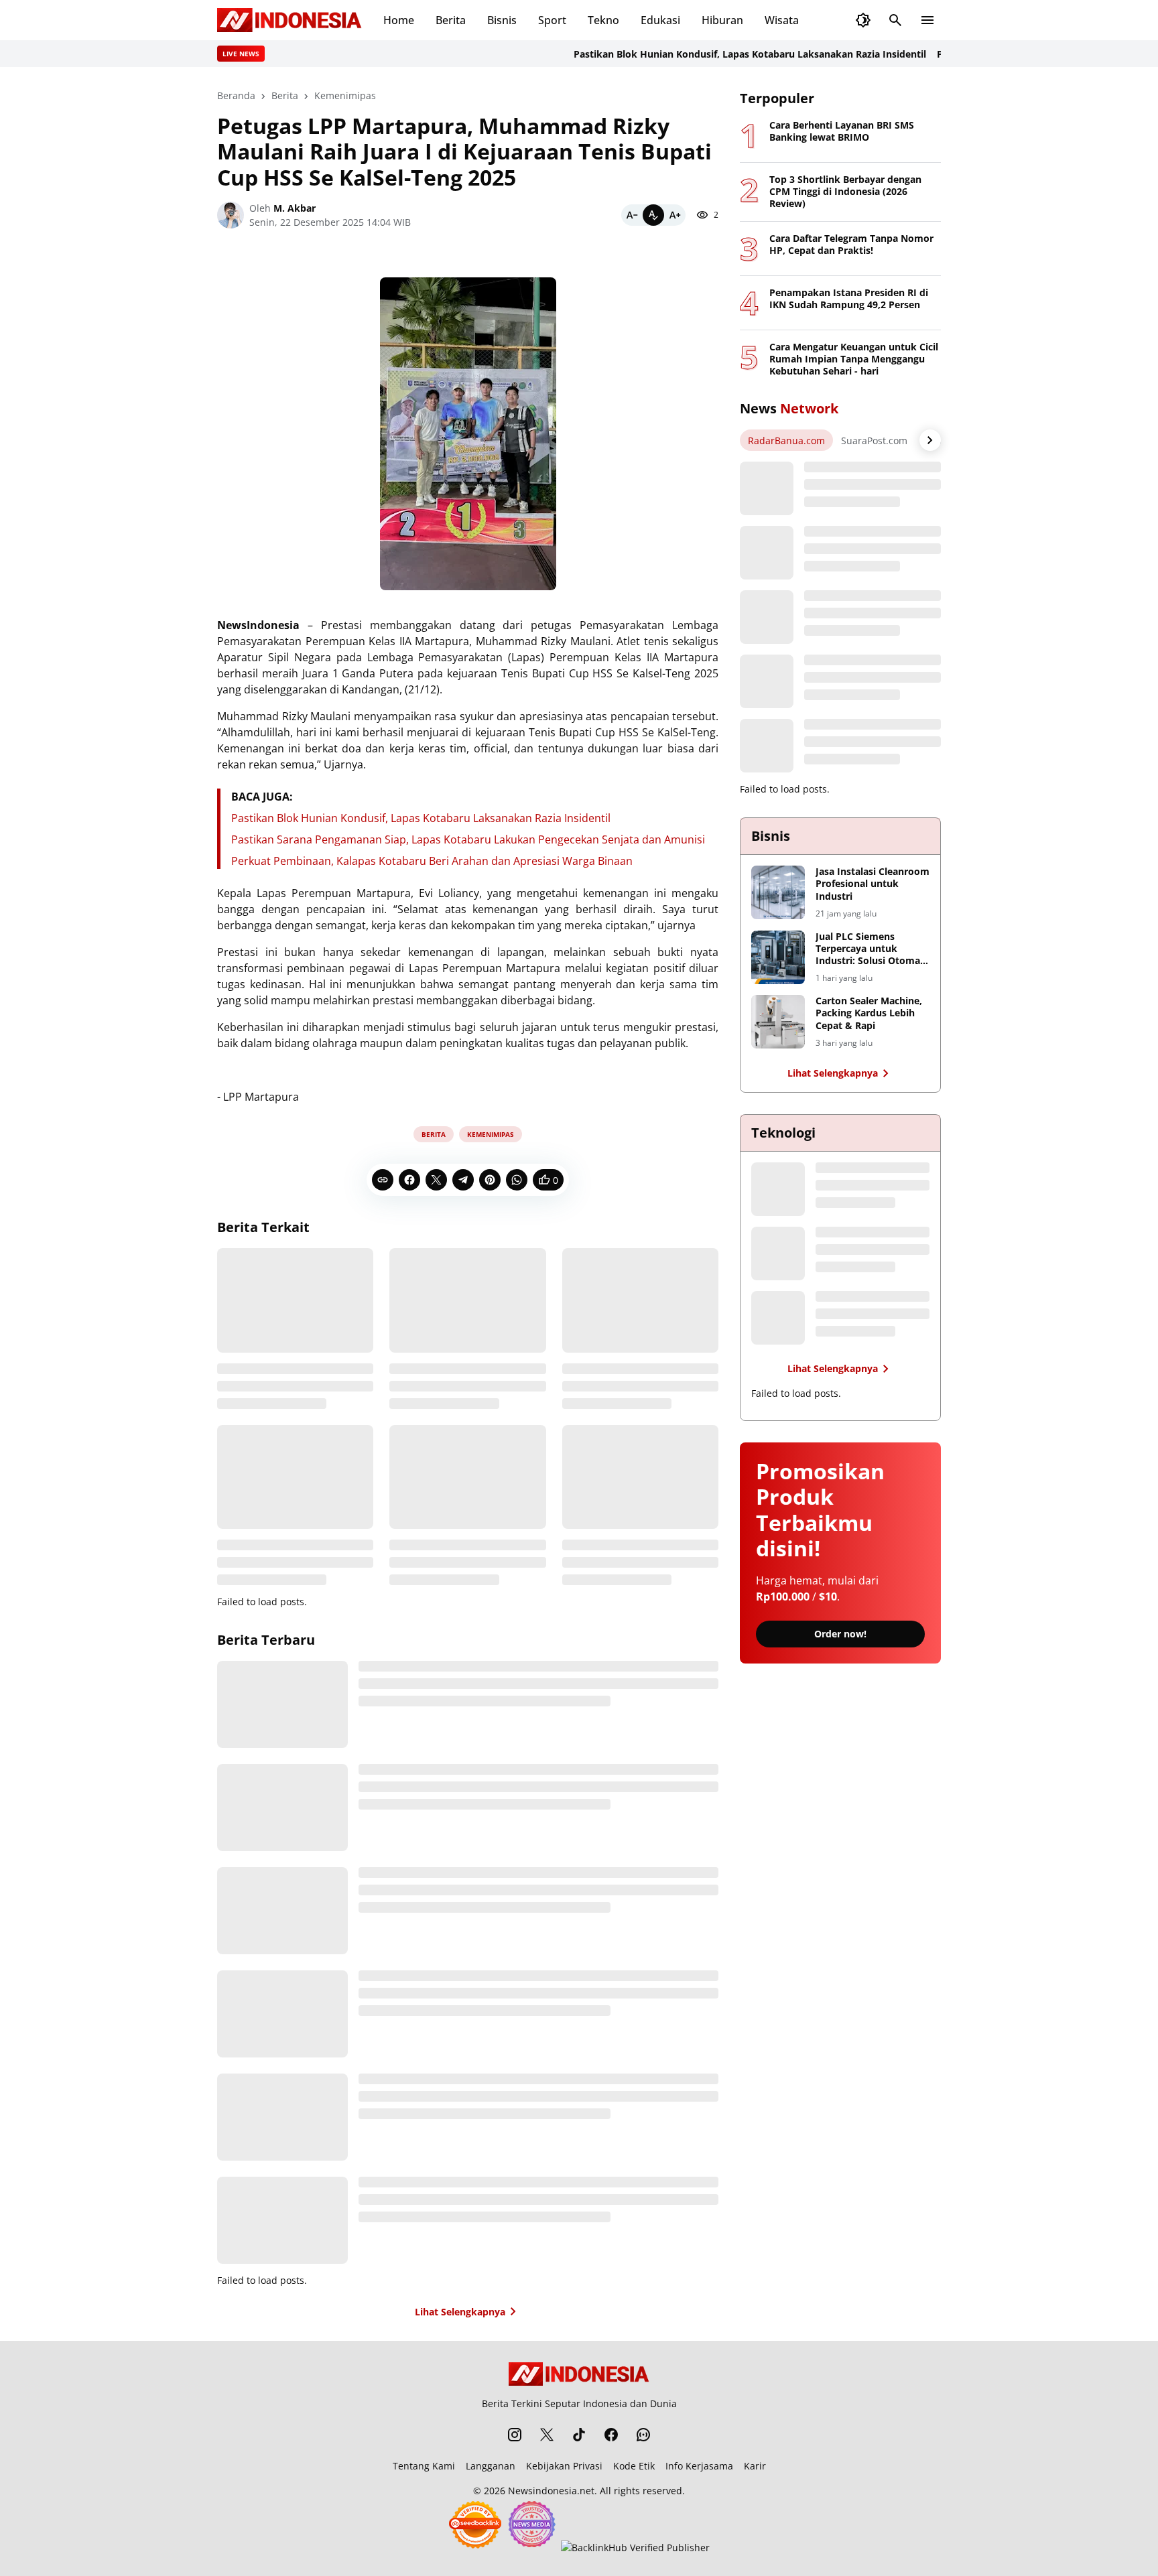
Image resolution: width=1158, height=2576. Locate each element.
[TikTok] (579, 2435)
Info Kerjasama (699, 2466)
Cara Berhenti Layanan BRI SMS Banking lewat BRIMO (842, 131)
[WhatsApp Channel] (643, 2435)
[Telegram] (463, 1180)
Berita (451, 20)
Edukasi (660, 20)
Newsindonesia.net (551, 2491)
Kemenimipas (491, 1134)
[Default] (653, 215)
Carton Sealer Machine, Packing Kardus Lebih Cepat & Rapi (869, 1013)
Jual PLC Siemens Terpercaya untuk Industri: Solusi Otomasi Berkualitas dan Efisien (872, 949)
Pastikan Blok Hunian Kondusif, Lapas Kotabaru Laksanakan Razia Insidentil (718, 54)
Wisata (782, 20)
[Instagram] (515, 2435)
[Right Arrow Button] (930, 440)
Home (399, 20)
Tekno (603, 20)
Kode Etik (634, 2466)
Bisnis (502, 20)
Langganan (491, 2466)
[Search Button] (895, 20)
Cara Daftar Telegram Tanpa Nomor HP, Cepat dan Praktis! (851, 245)
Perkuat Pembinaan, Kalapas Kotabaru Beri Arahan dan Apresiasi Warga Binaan (432, 861)
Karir (755, 2466)
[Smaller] (632, 215)
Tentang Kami (424, 2466)
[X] (436, 1180)
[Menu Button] (927, 20)
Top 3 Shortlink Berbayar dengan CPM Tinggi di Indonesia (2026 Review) (845, 192)
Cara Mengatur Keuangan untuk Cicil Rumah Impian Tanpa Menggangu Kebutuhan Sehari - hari (854, 359)
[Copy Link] (383, 1180)
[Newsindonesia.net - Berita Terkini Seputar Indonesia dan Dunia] (289, 20)
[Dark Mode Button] (863, 20)
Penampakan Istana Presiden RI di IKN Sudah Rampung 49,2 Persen (849, 299)
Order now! (840, 1634)
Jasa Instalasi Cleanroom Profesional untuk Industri (873, 884)
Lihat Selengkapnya (460, 2312)
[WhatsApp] (517, 1180)
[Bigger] (675, 215)
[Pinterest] (490, 1180)
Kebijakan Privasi (564, 2466)
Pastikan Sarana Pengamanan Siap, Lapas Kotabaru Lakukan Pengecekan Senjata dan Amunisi (468, 839)
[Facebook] (409, 1180)
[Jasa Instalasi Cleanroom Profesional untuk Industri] (778, 892)
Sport (552, 20)
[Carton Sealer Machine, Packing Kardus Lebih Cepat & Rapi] (778, 1022)
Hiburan (722, 20)
